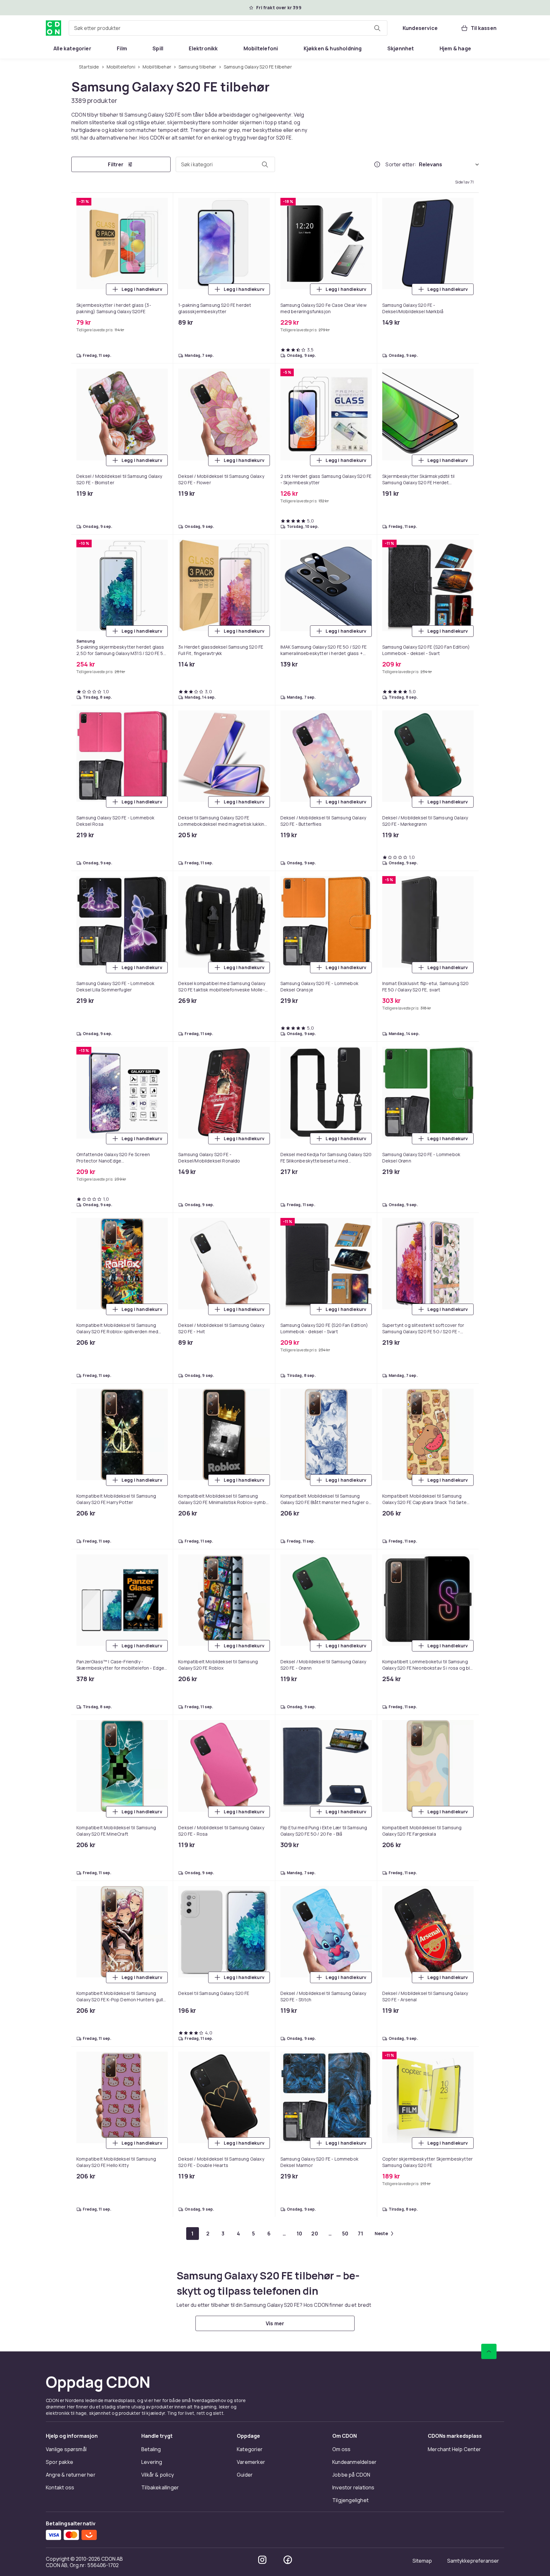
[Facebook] (288, 2560)
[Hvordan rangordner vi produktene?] (377, 164)
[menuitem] (72, 48)
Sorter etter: (401, 164)
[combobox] (228, 28)
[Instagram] (262, 2560)
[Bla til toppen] (489, 2351)
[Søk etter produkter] (377, 28)
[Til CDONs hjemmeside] (53, 28)
